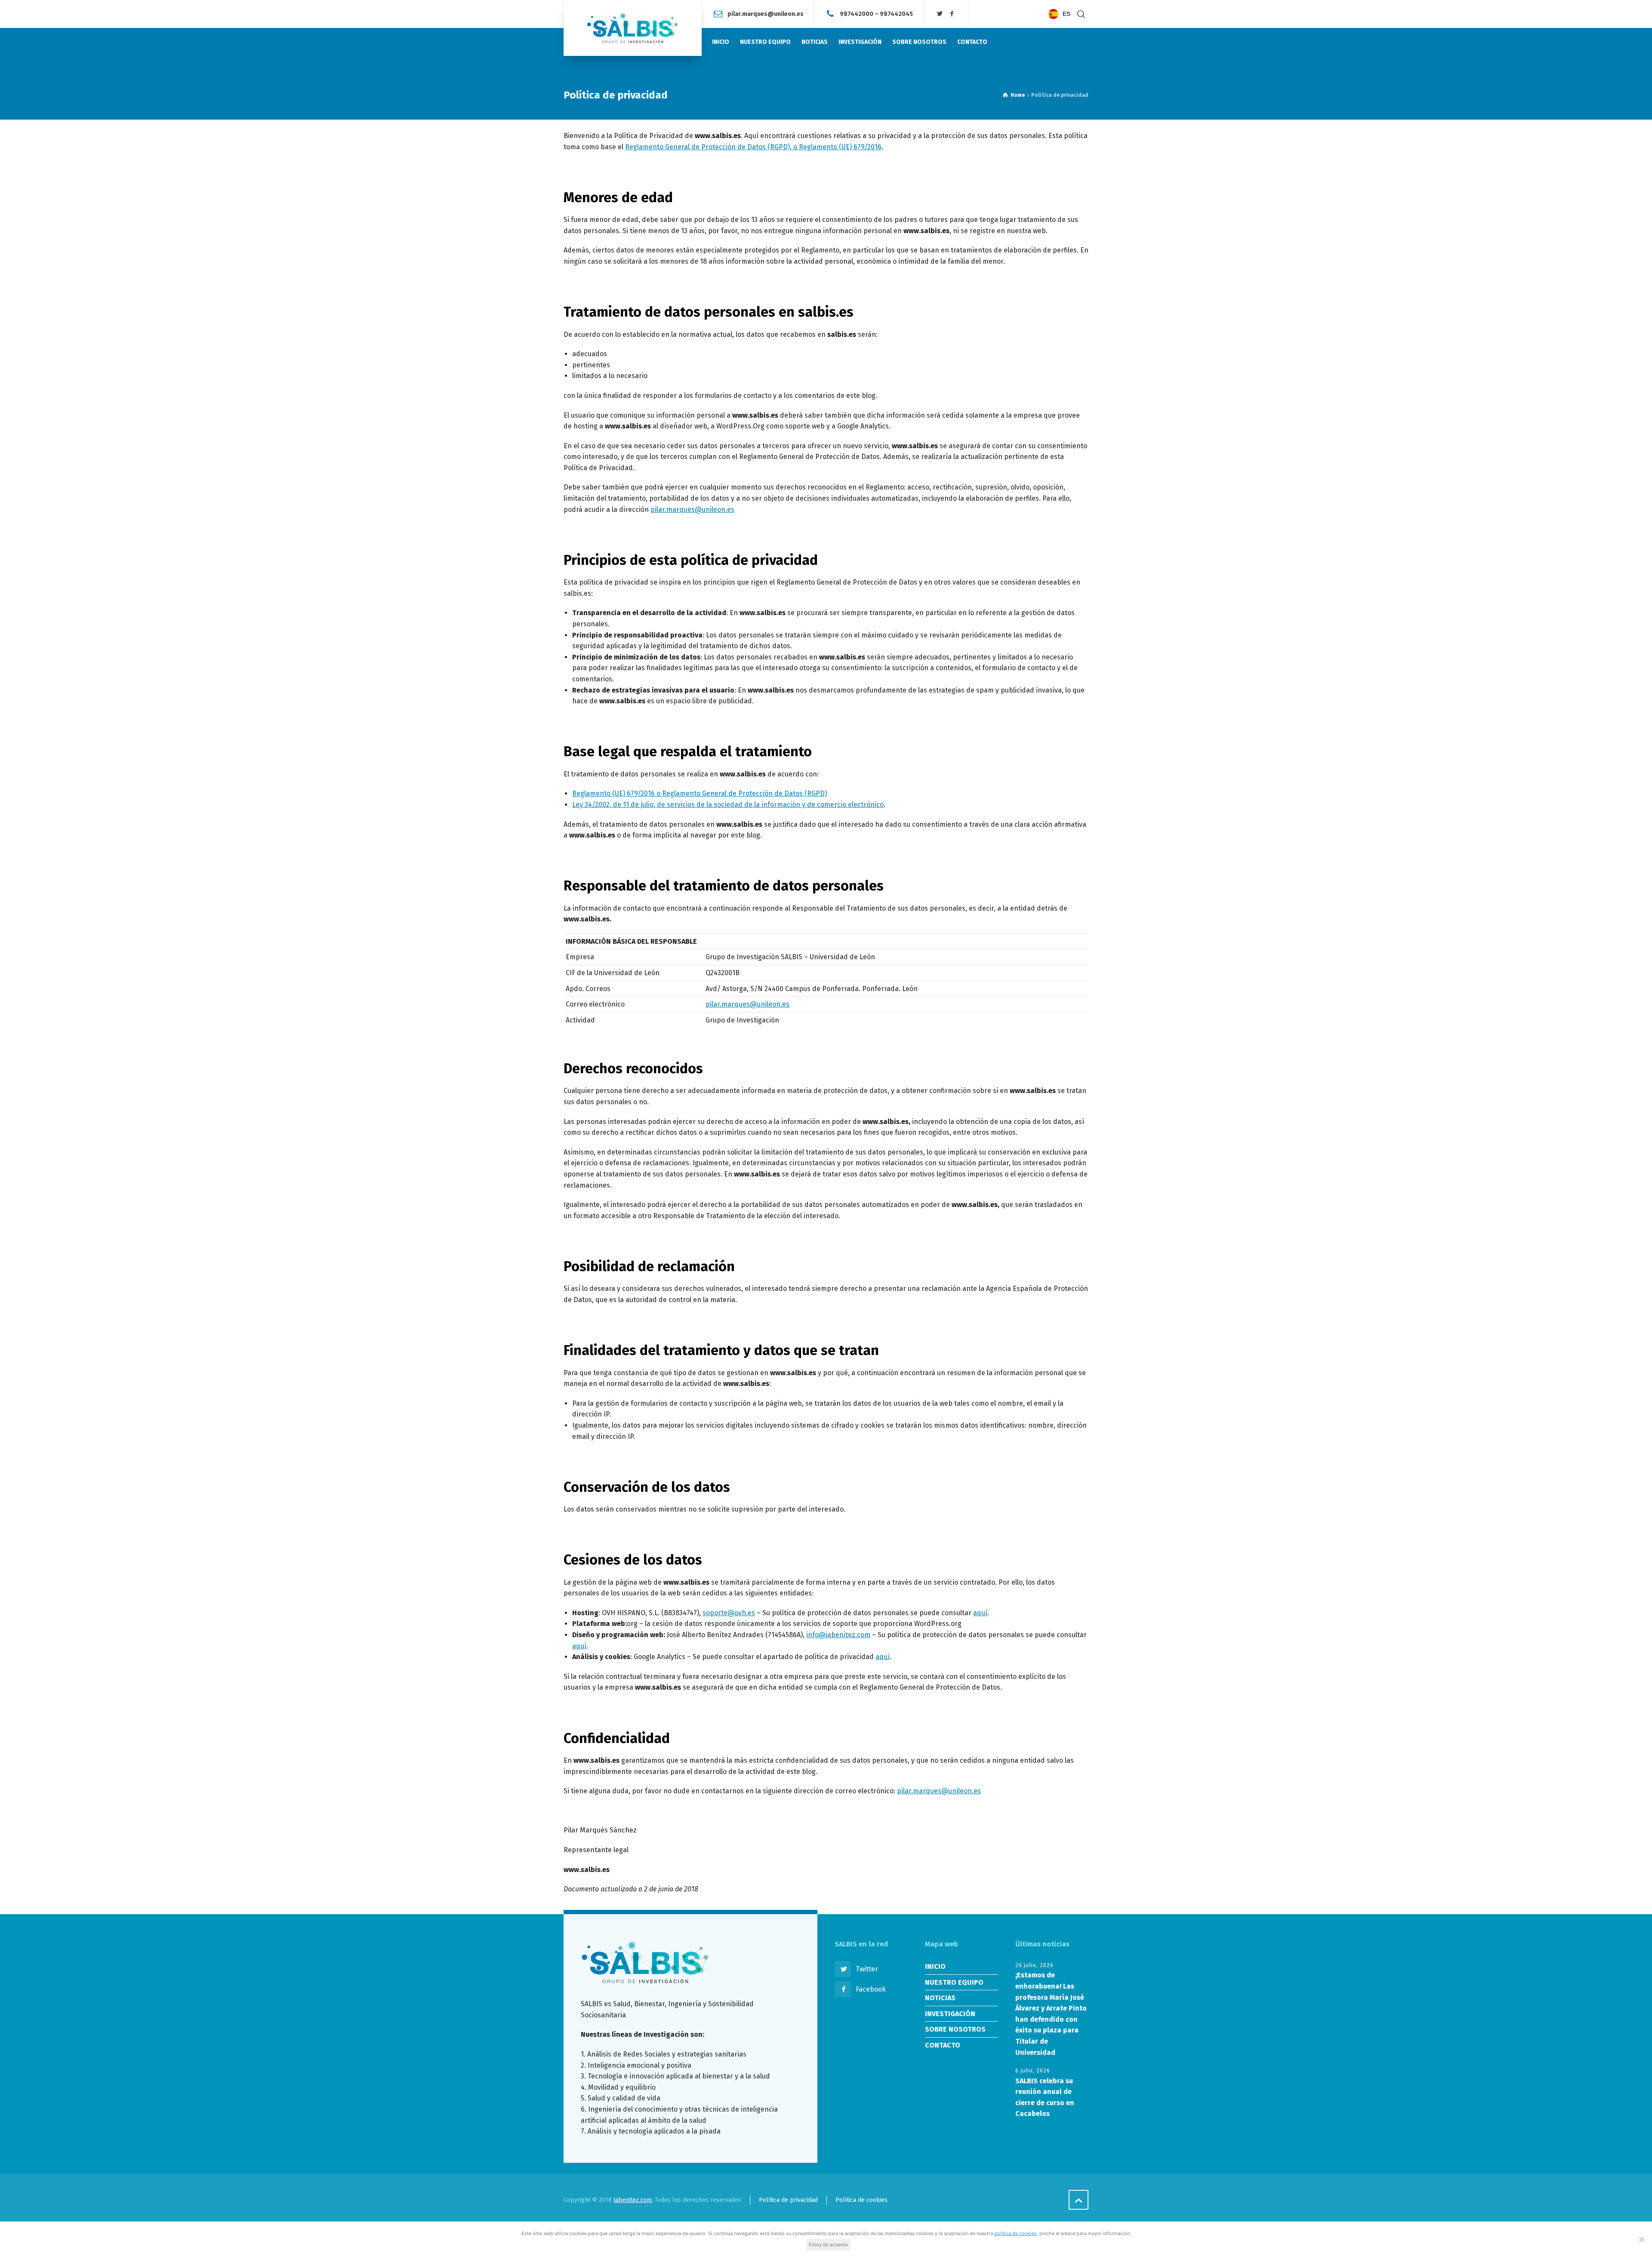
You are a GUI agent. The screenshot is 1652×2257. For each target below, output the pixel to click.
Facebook (871, 1989)
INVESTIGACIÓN (950, 2014)
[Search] (1081, 14)
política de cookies (1016, 2233)
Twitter (867, 1969)
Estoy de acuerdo (828, 2245)
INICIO (935, 1966)
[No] (1641, 2239)
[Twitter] (940, 14)
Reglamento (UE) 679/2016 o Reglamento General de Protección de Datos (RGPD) (700, 793)
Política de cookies (861, 2200)
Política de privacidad (788, 2200)
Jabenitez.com (633, 2200)
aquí (980, 1613)
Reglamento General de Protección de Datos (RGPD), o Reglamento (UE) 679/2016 (753, 147)
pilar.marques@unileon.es (766, 14)
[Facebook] (952, 14)
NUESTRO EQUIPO (954, 1982)
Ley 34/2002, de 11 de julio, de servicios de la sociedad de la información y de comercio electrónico (728, 805)
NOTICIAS (940, 1998)
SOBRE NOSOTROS (955, 2029)
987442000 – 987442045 (876, 14)
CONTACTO (943, 2045)
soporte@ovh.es (729, 1613)
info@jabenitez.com (838, 1635)
